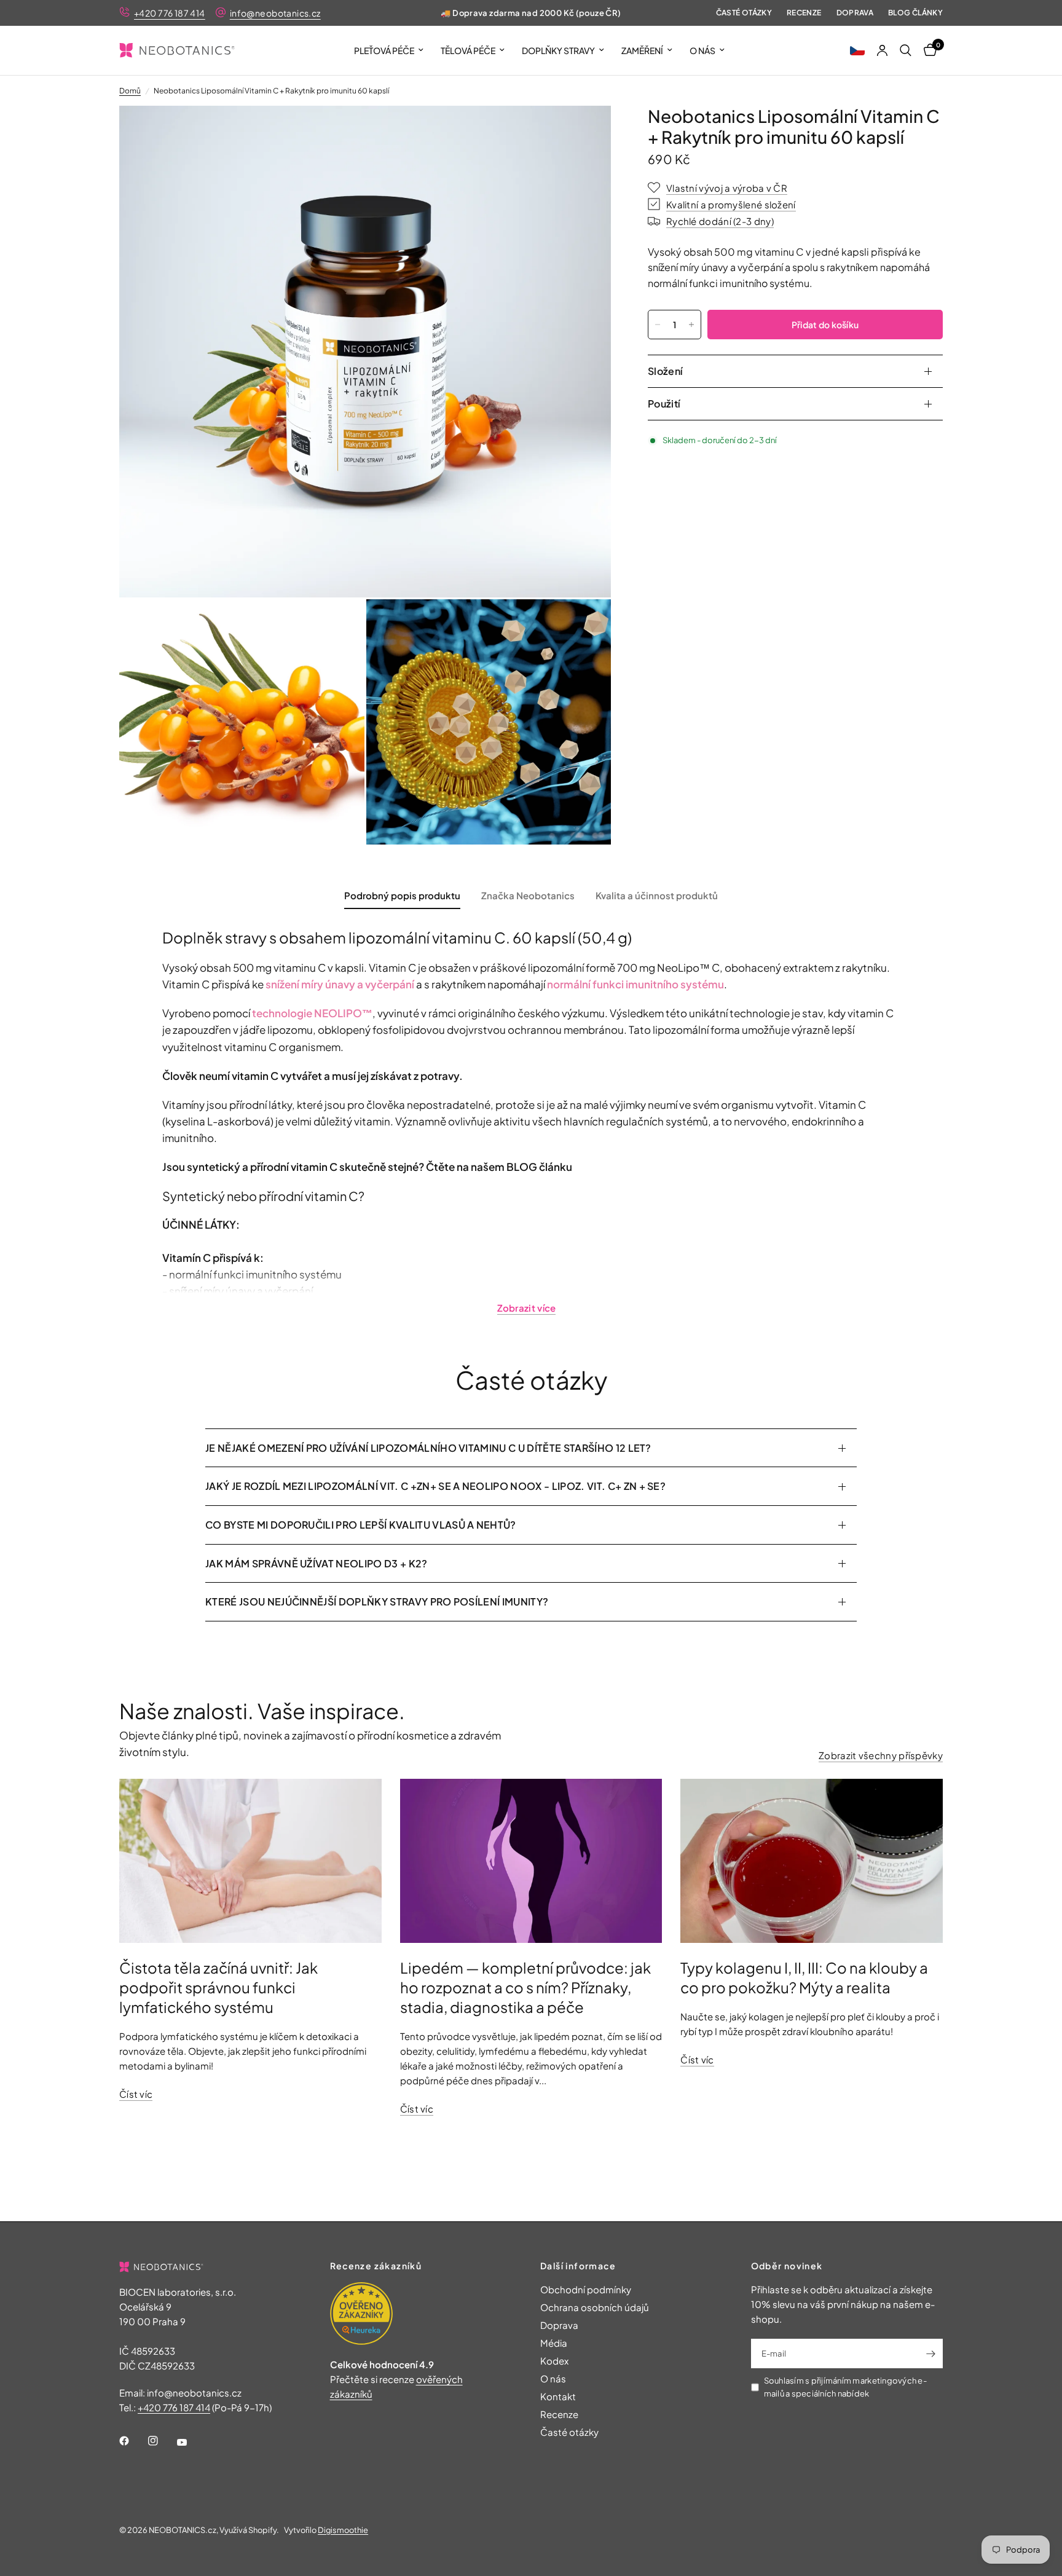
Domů (130, 91)
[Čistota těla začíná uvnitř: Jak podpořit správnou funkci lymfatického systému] (250, 1861)
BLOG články (915, 13)
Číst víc (136, 2094)
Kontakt (558, 2396)
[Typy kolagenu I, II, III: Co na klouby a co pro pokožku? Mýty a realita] (812, 1861)
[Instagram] (162, 2441)
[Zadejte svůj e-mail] (930, 2353)
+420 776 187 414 (170, 13)
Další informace (578, 2266)
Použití (664, 404)
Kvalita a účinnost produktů (657, 895)
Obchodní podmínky (586, 2289)
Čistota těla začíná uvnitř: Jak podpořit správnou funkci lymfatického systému (218, 1987)
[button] (857, 50)
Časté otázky (744, 13)
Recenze (804, 13)
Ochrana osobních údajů (595, 2307)
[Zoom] (585, 132)
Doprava (855, 13)
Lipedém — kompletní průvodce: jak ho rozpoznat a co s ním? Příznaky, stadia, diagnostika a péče (525, 1987)
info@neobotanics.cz (275, 13)
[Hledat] (906, 50)
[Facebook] (133, 2441)
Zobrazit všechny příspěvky (881, 1755)
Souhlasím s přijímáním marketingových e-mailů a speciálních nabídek (845, 2387)
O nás (702, 50)
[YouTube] (191, 2443)
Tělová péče (468, 50)
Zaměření (642, 50)
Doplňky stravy (558, 50)
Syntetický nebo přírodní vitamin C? (263, 1196)
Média (554, 2343)
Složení (665, 371)
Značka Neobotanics (528, 895)
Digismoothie (343, 2530)
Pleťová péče (384, 50)
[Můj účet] (882, 50)
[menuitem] (389, 50)
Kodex (554, 2361)
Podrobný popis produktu (402, 895)
